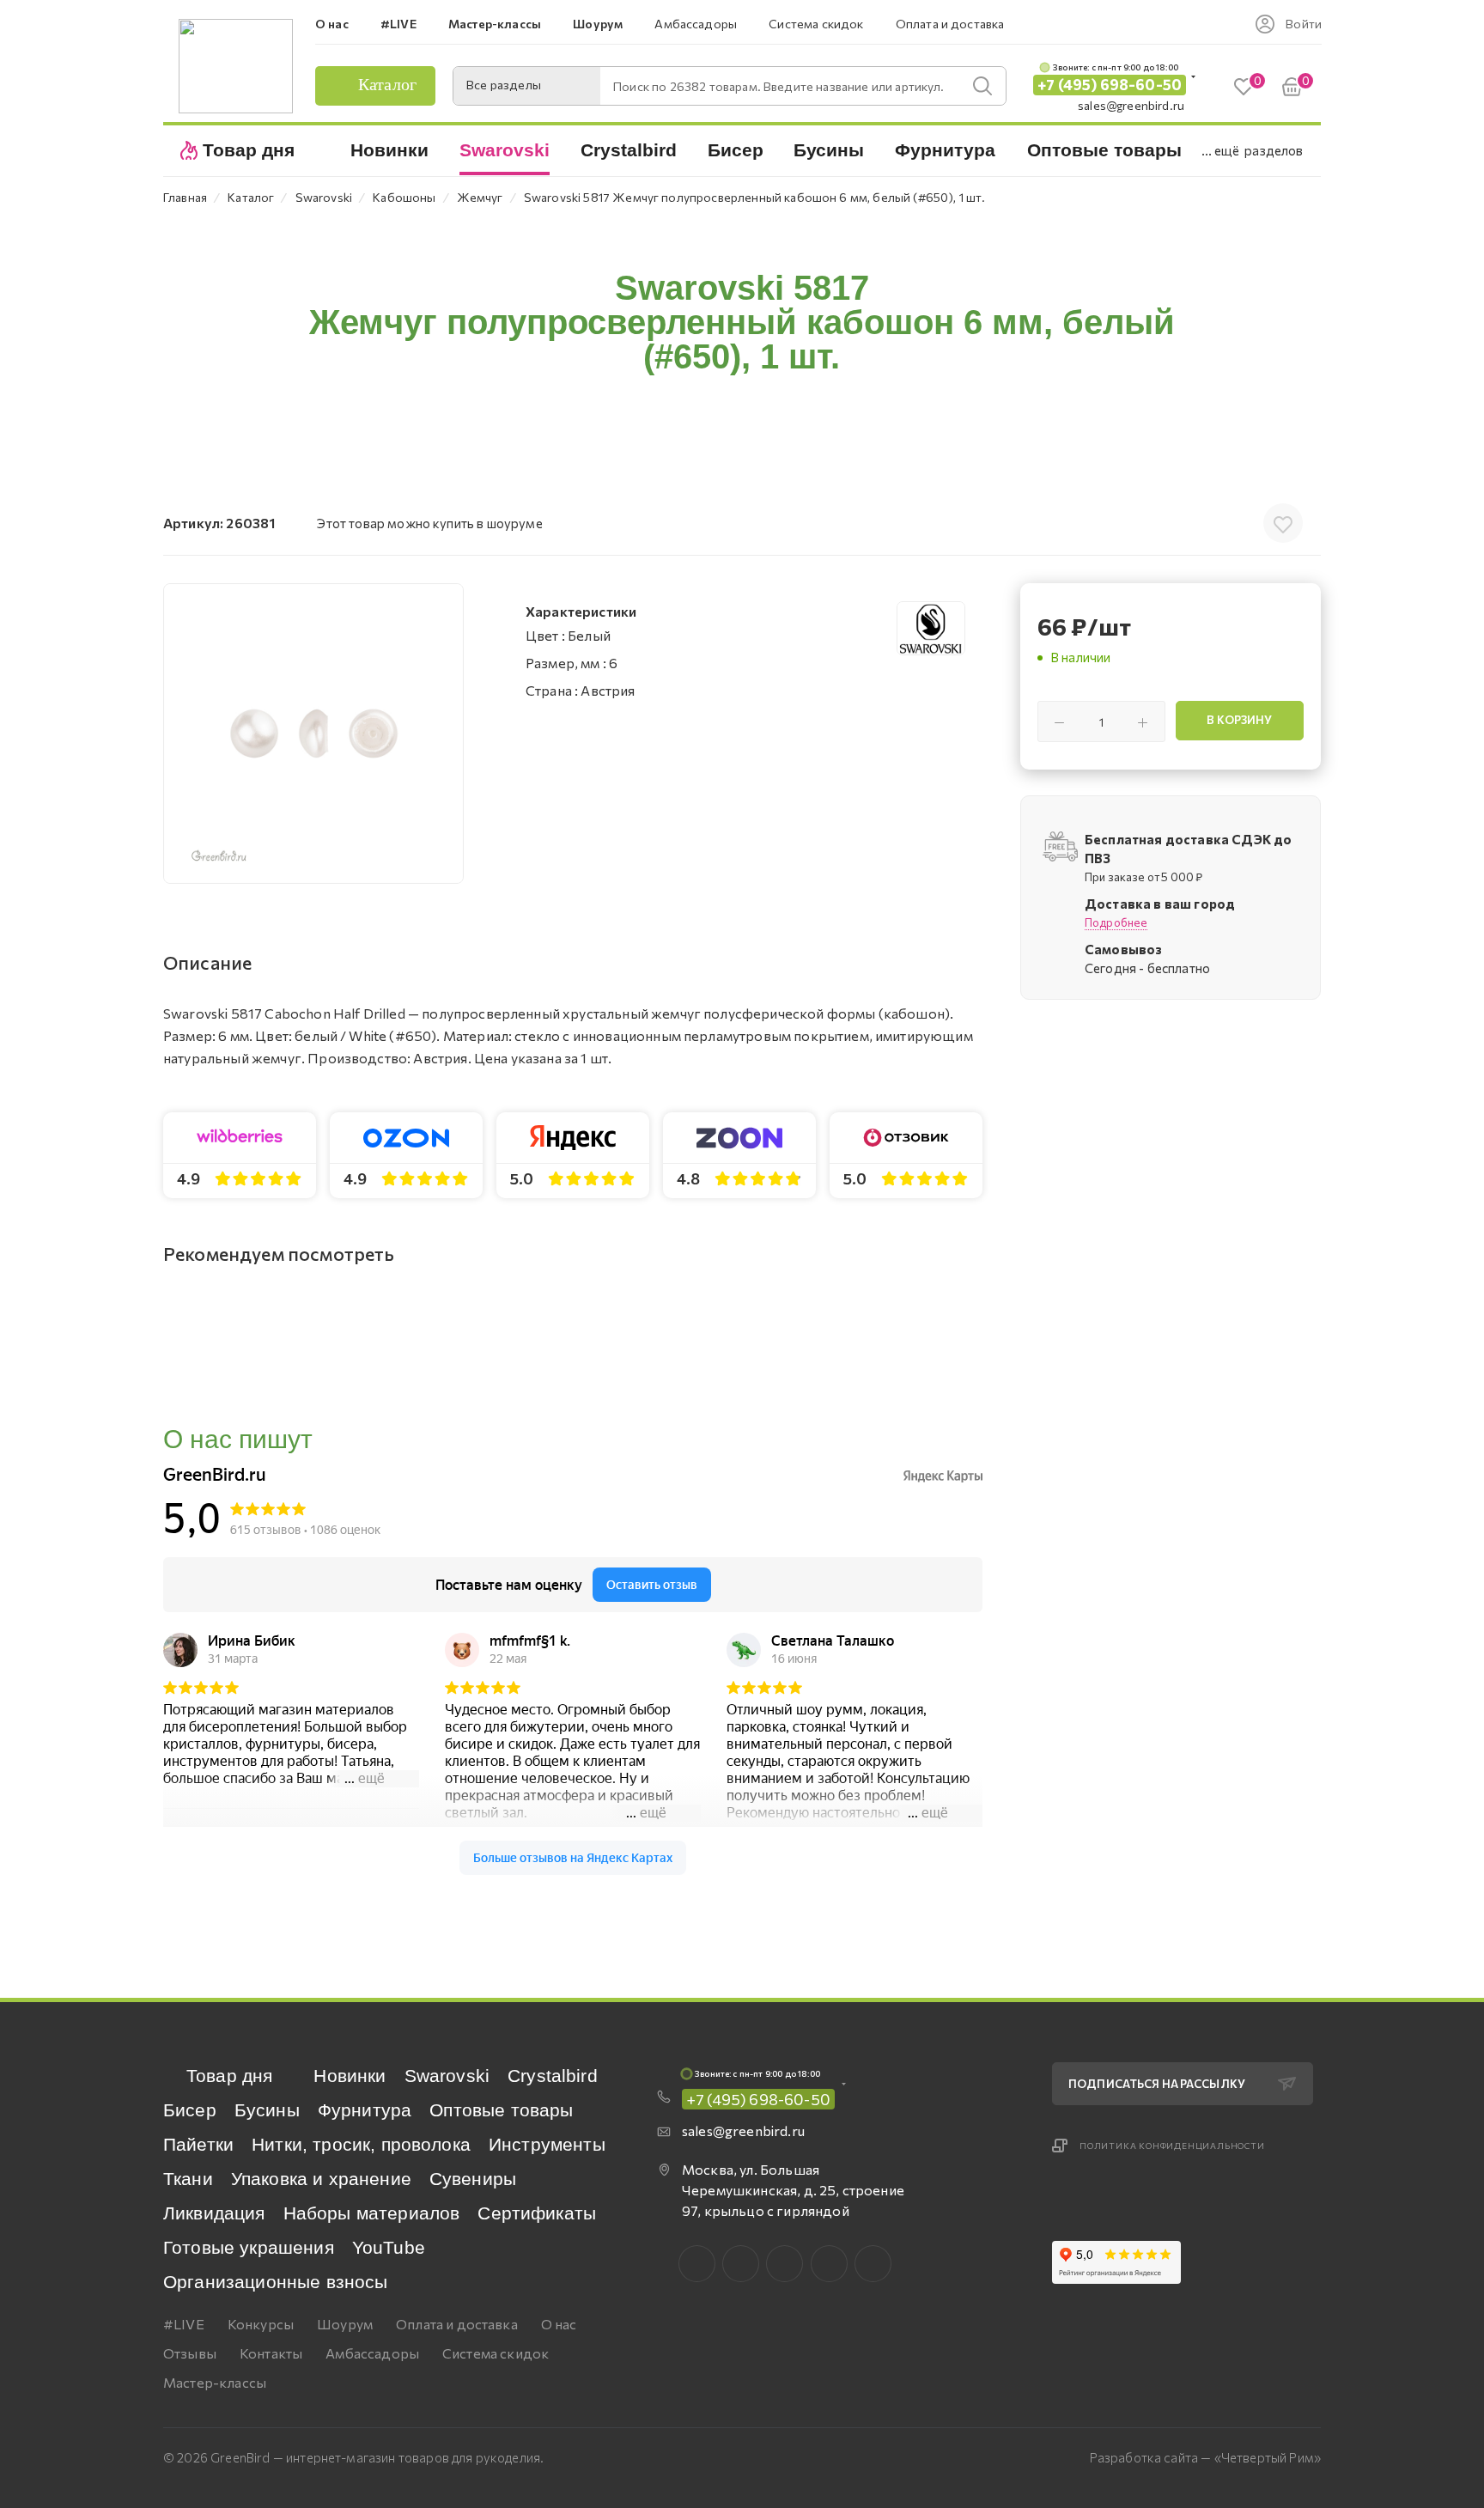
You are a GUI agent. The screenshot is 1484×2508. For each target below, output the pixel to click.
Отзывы (190, 2353)
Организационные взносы (276, 2282)
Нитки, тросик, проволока (361, 2144)
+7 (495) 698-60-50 (1110, 85)
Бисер (190, 2110)
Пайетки (198, 2144)
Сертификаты (537, 2213)
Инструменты (547, 2144)
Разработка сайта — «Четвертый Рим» (1205, 2457)
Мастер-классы (215, 2382)
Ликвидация (214, 2213)
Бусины (267, 2110)
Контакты (271, 2353)
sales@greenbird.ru (1131, 105)
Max (741, 2264)
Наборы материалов (372, 2213)
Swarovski (447, 2076)
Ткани (188, 2179)
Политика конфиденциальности (1172, 2146)
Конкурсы (261, 2324)
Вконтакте (697, 2264)
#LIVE (184, 2324)
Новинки (350, 2076)
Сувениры (473, 2179)
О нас (559, 2324)
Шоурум (345, 2324)
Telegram (785, 2264)
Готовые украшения (249, 2247)
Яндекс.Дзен (873, 2264)
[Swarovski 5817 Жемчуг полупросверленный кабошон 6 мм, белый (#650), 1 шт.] (313, 734)
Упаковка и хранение (321, 2179)
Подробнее (1116, 922)
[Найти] (982, 86)
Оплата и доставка (457, 2324)
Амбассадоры (372, 2353)
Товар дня (229, 2076)
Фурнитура (365, 2110)
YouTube (389, 2247)
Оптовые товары (501, 2110)
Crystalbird (553, 2076)
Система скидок (496, 2353)
